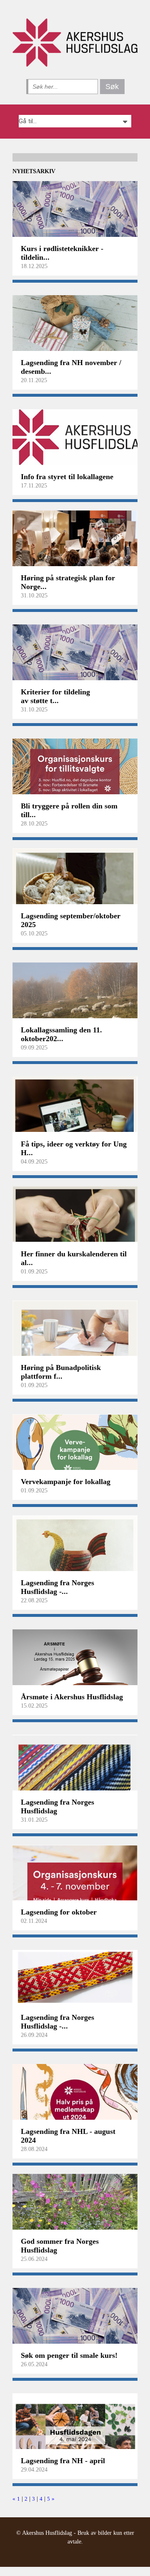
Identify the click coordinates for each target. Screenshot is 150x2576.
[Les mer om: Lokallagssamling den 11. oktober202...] (75, 994)
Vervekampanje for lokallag (66, 1482)
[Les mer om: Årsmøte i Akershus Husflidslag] (75, 1661)
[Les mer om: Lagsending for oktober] (75, 1876)
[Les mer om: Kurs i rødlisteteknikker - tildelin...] (75, 213)
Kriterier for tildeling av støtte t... (55, 696)
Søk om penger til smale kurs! (69, 2355)
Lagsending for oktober (59, 1912)
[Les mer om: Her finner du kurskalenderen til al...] (75, 1218)
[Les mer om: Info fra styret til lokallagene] (75, 441)
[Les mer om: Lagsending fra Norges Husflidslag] (75, 1766)
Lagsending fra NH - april (63, 2461)
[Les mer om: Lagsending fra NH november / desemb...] (75, 327)
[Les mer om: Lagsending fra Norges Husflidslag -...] (75, 1547)
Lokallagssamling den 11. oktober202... (61, 1034)
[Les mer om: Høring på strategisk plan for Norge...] (75, 542)
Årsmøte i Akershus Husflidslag (72, 1697)
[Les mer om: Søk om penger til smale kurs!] (75, 2320)
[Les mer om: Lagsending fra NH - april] (75, 2425)
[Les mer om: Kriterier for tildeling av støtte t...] (75, 656)
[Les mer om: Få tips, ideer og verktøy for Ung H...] (75, 1108)
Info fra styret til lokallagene (67, 477)
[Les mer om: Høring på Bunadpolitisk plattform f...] (75, 1332)
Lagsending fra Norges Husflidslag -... (57, 1587)
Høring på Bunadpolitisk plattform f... (61, 1372)
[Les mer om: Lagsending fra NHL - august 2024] (75, 2096)
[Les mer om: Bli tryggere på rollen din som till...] (75, 770)
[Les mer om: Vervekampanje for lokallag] (75, 1446)
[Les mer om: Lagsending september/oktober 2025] (75, 880)
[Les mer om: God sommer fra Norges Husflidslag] (75, 2206)
